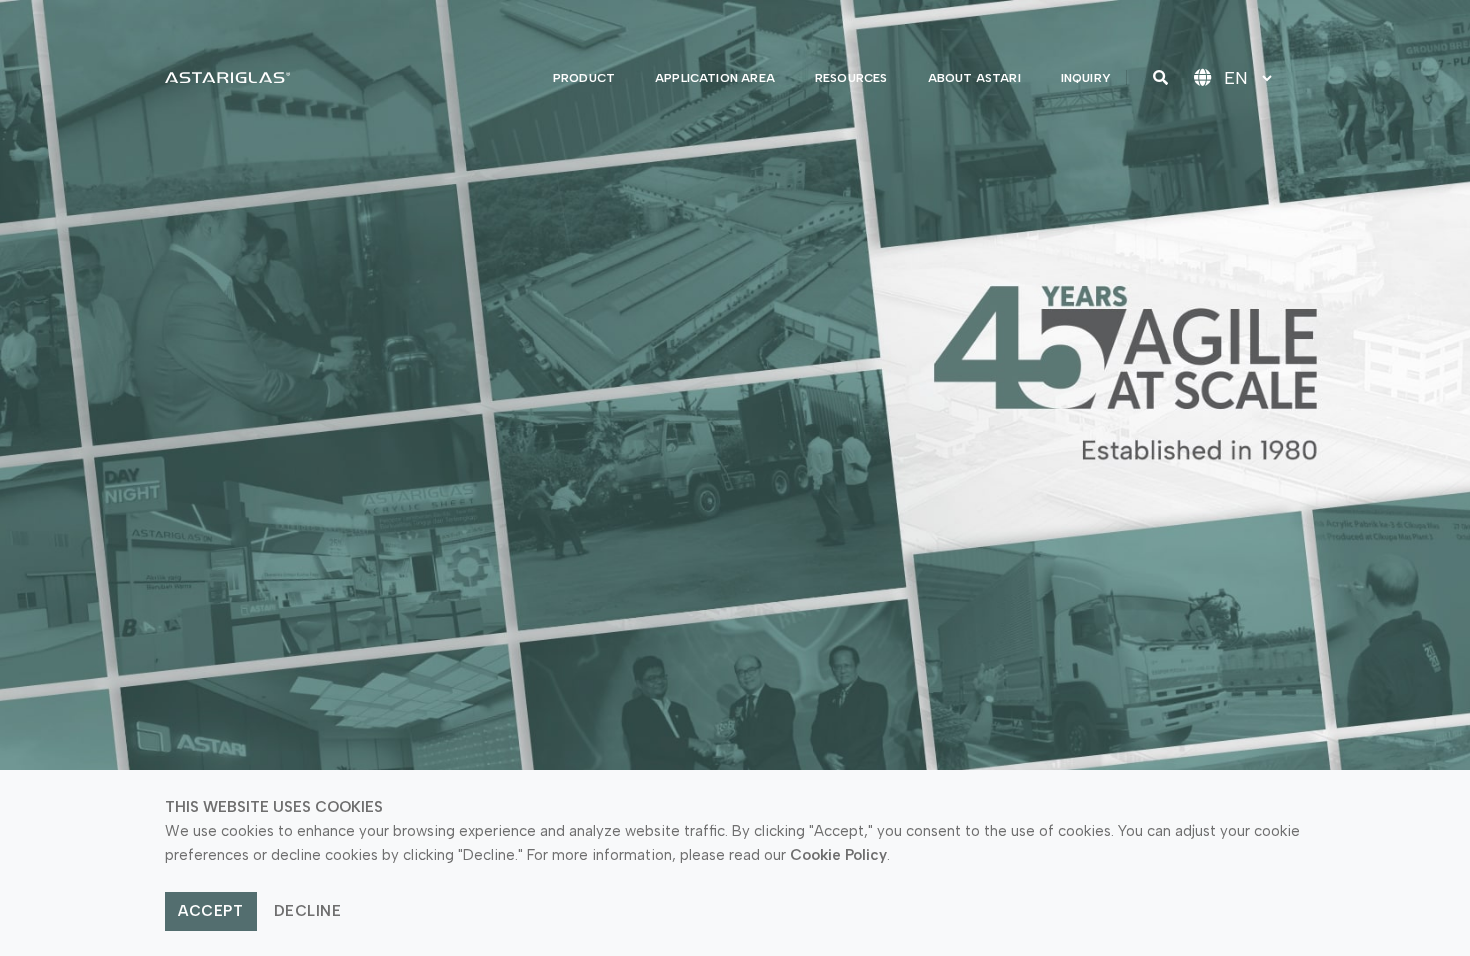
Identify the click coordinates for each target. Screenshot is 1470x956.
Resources (851, 78)
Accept (210, 911)
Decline (308, 911)
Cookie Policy (838, 855)
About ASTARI (974, 78)
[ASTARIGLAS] (227, 77)
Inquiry (1086, 78)
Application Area (715, 78)
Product (584, 78)
